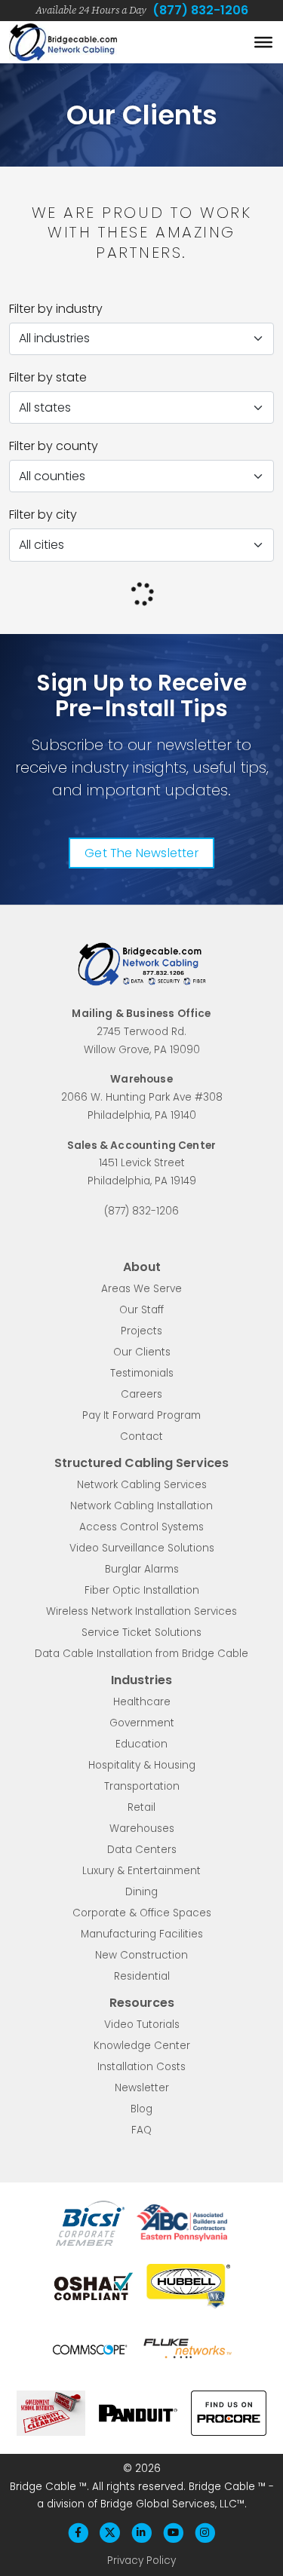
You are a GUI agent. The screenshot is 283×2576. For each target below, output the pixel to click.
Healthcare (142, 1702)
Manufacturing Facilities (142, 1934)
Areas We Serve (141, 1289)
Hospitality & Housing (142, 1765)
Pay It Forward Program (141, 1415)
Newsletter (142, 2088)
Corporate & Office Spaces (142, 1913)
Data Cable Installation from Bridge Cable (141, 1654)
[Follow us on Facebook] (78, 2533)
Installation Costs (141, 2067)
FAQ (141, 2130)
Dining (141, 1892)
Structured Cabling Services (141, 1463)
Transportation (142, 1786)
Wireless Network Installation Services (141, 1611)
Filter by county (54, 446)
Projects (141, 1331)
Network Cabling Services (142, 1485)
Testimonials (142, 1373)
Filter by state (48, 377)
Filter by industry (56, 309)
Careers (141, 1394)
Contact (141, 1437)
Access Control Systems (141, 1527)
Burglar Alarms (142, 1569)
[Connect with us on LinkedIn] (141, 2533)
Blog (141, 2109)
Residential (142, 1976)
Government (142, 1723)
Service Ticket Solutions (141, 1633)
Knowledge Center (142, 2046)
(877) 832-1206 (200, 10)
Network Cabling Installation (141, 1506)
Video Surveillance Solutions (142, 1548)
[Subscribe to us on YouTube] (173, 2533)
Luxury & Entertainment (141, 1871)
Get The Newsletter (141, 853)
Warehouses (142, 1829)
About (142, 1267)
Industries (141, 1680)
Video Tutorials (142, 2025)
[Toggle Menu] (263, 42)
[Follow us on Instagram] (205, 2533)
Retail (141, 1807)
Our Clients (142, 1352)
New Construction (141, 1955)
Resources (142, 2003)
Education (141, 1744)
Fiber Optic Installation (142, 1590)
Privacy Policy (141, 2561)
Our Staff (141, 1310)
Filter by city (43, 515)
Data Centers (142, 1850)
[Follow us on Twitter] (110, 2533)
